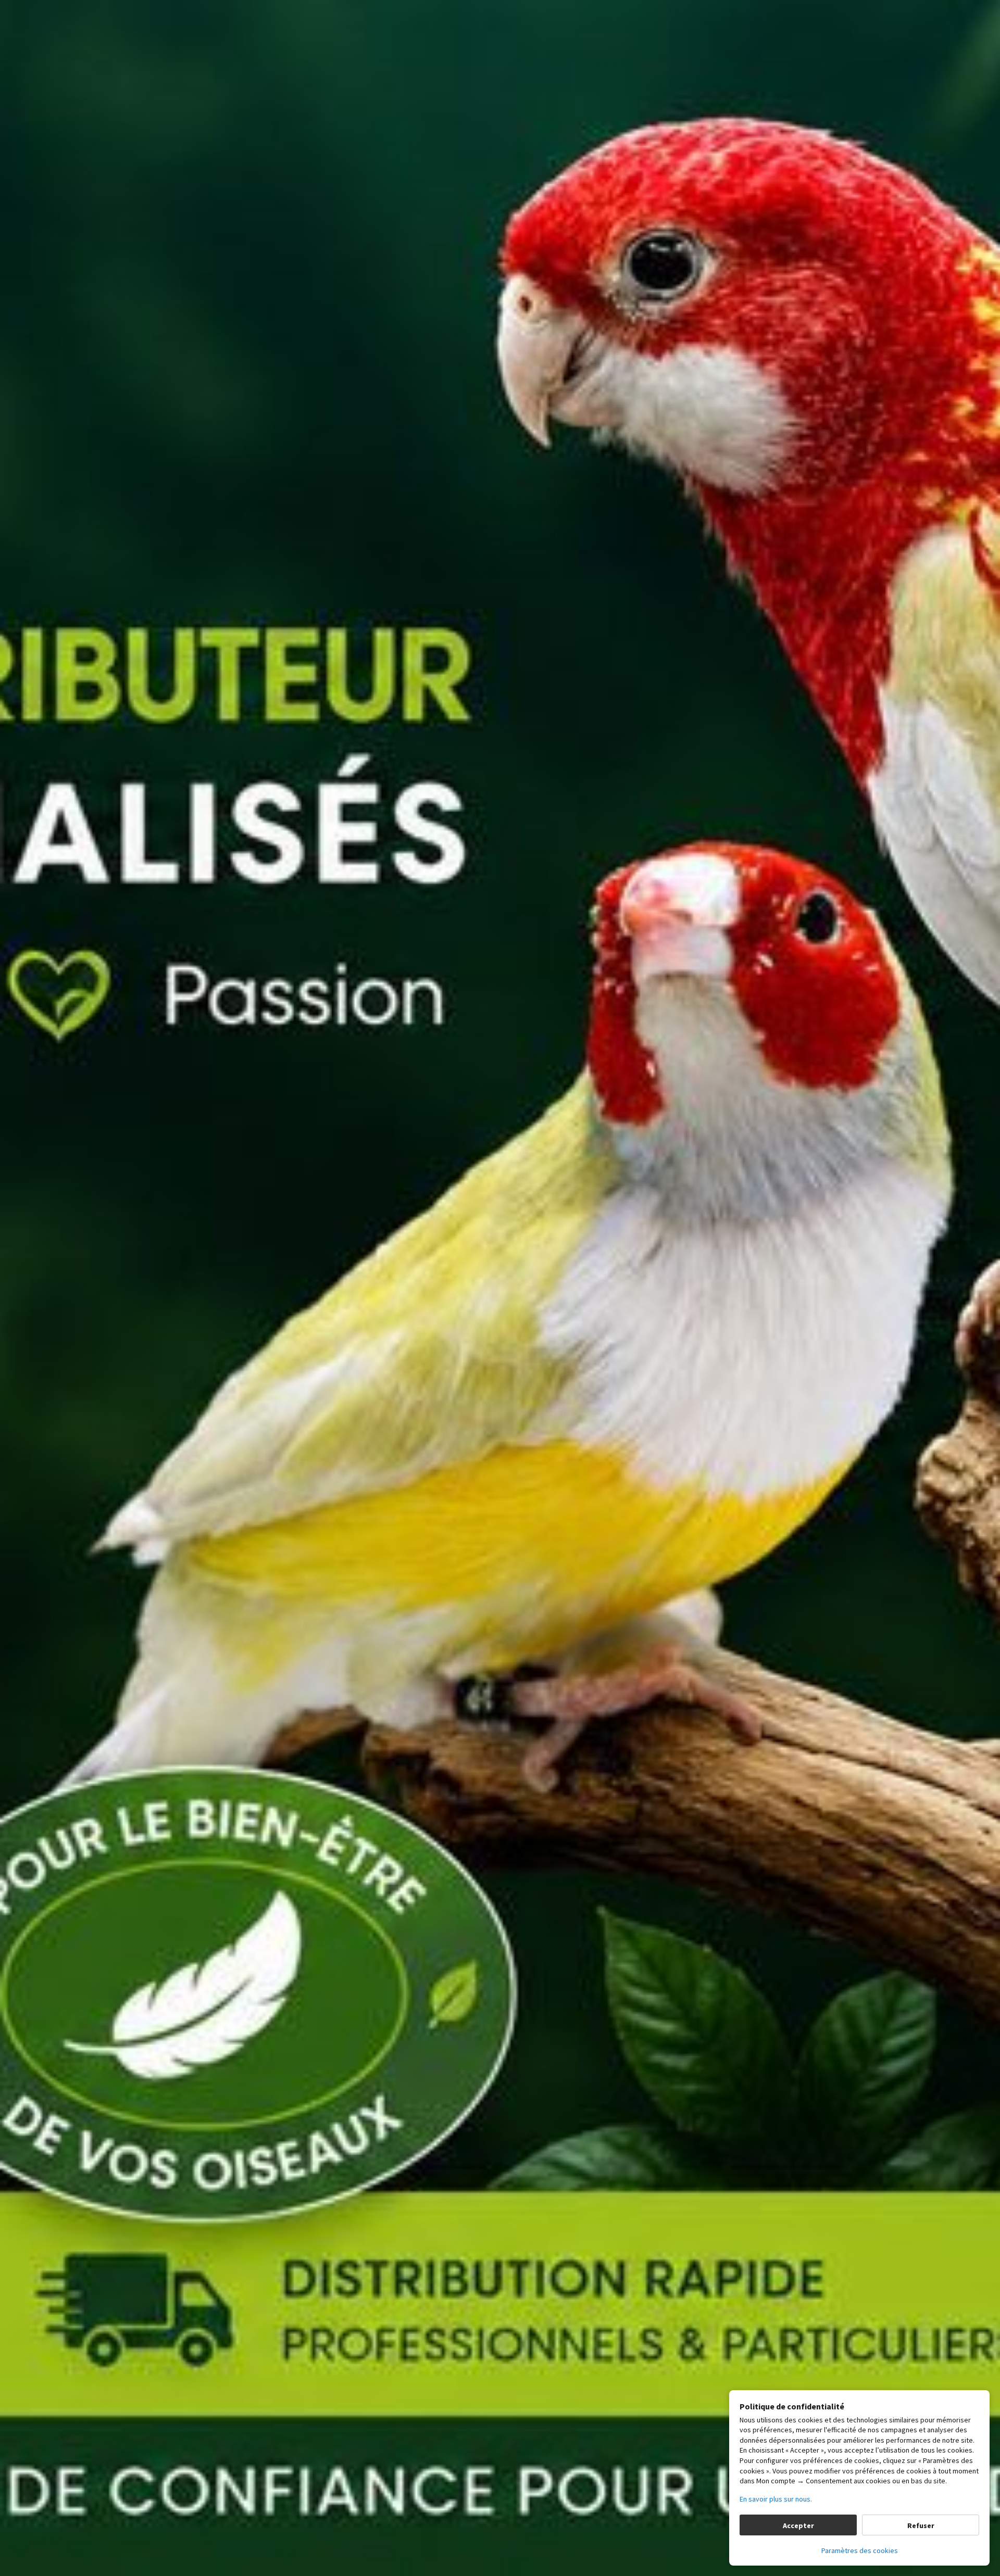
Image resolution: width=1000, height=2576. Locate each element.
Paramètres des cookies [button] (860, 2550)
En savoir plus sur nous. (776, 2499)
